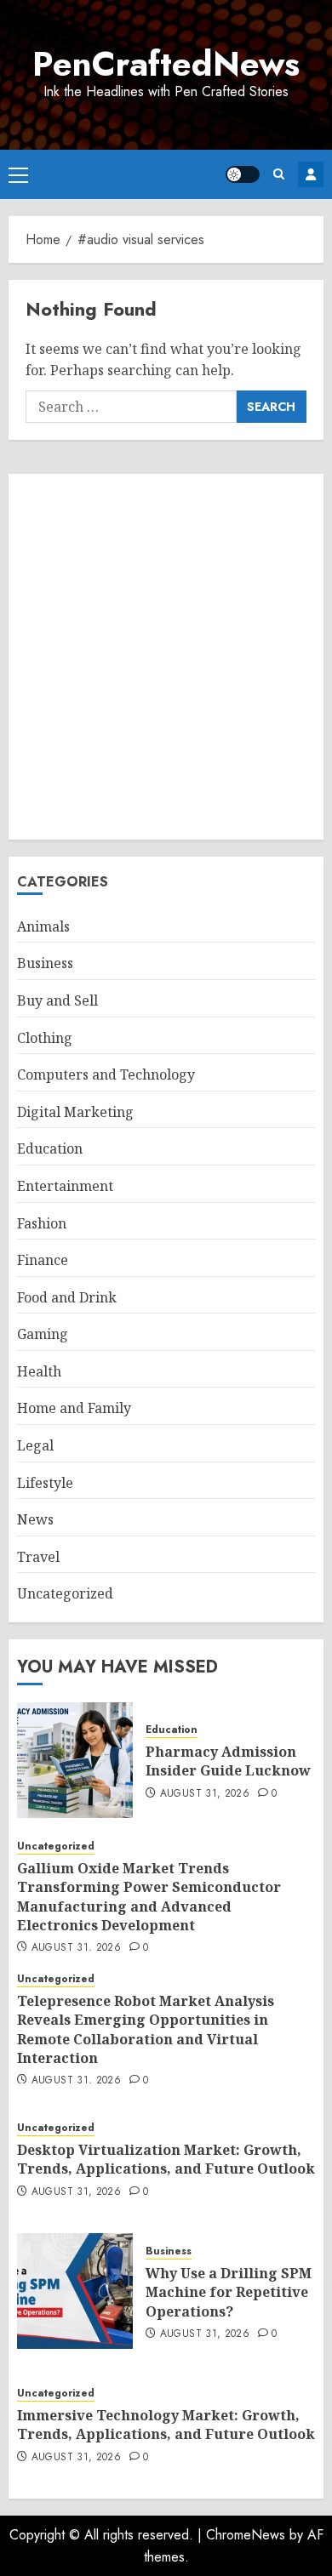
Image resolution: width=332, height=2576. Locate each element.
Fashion (42, 1223)
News (35, 1519)
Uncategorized (65, 1593)
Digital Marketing (75, 1112)
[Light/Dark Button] (243, 174)
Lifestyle (45, 1483)
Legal (35, 1445)
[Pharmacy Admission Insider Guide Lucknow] (75, 1760)
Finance (43, 1260)
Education (50, 1148)
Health (39, 1371)
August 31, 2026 (205, 1794)
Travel (38, 1557)
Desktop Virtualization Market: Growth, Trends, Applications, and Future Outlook (166, 2159)
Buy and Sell (57, 1000)
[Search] (279, 174)
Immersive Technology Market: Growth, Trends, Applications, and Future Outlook (166, 2425)
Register (311, 174)
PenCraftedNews (166, 64)
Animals (43, 926)
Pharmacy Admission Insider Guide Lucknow (228, 1761)
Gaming (43, 1334)
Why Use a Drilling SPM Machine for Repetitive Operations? (229, 2292)
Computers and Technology (106, 1074)
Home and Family (74, 1408)
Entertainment (65, 1186)
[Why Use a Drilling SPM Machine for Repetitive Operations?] (75, 2291)
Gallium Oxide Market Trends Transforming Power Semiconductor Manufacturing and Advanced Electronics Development (149, 1897)
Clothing (45, 1038)
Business (45, 963)
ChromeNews (246, 2535)
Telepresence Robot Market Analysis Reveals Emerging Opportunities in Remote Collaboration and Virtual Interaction (146, 2029)
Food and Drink (67, 1297)
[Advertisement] (166, 657)
